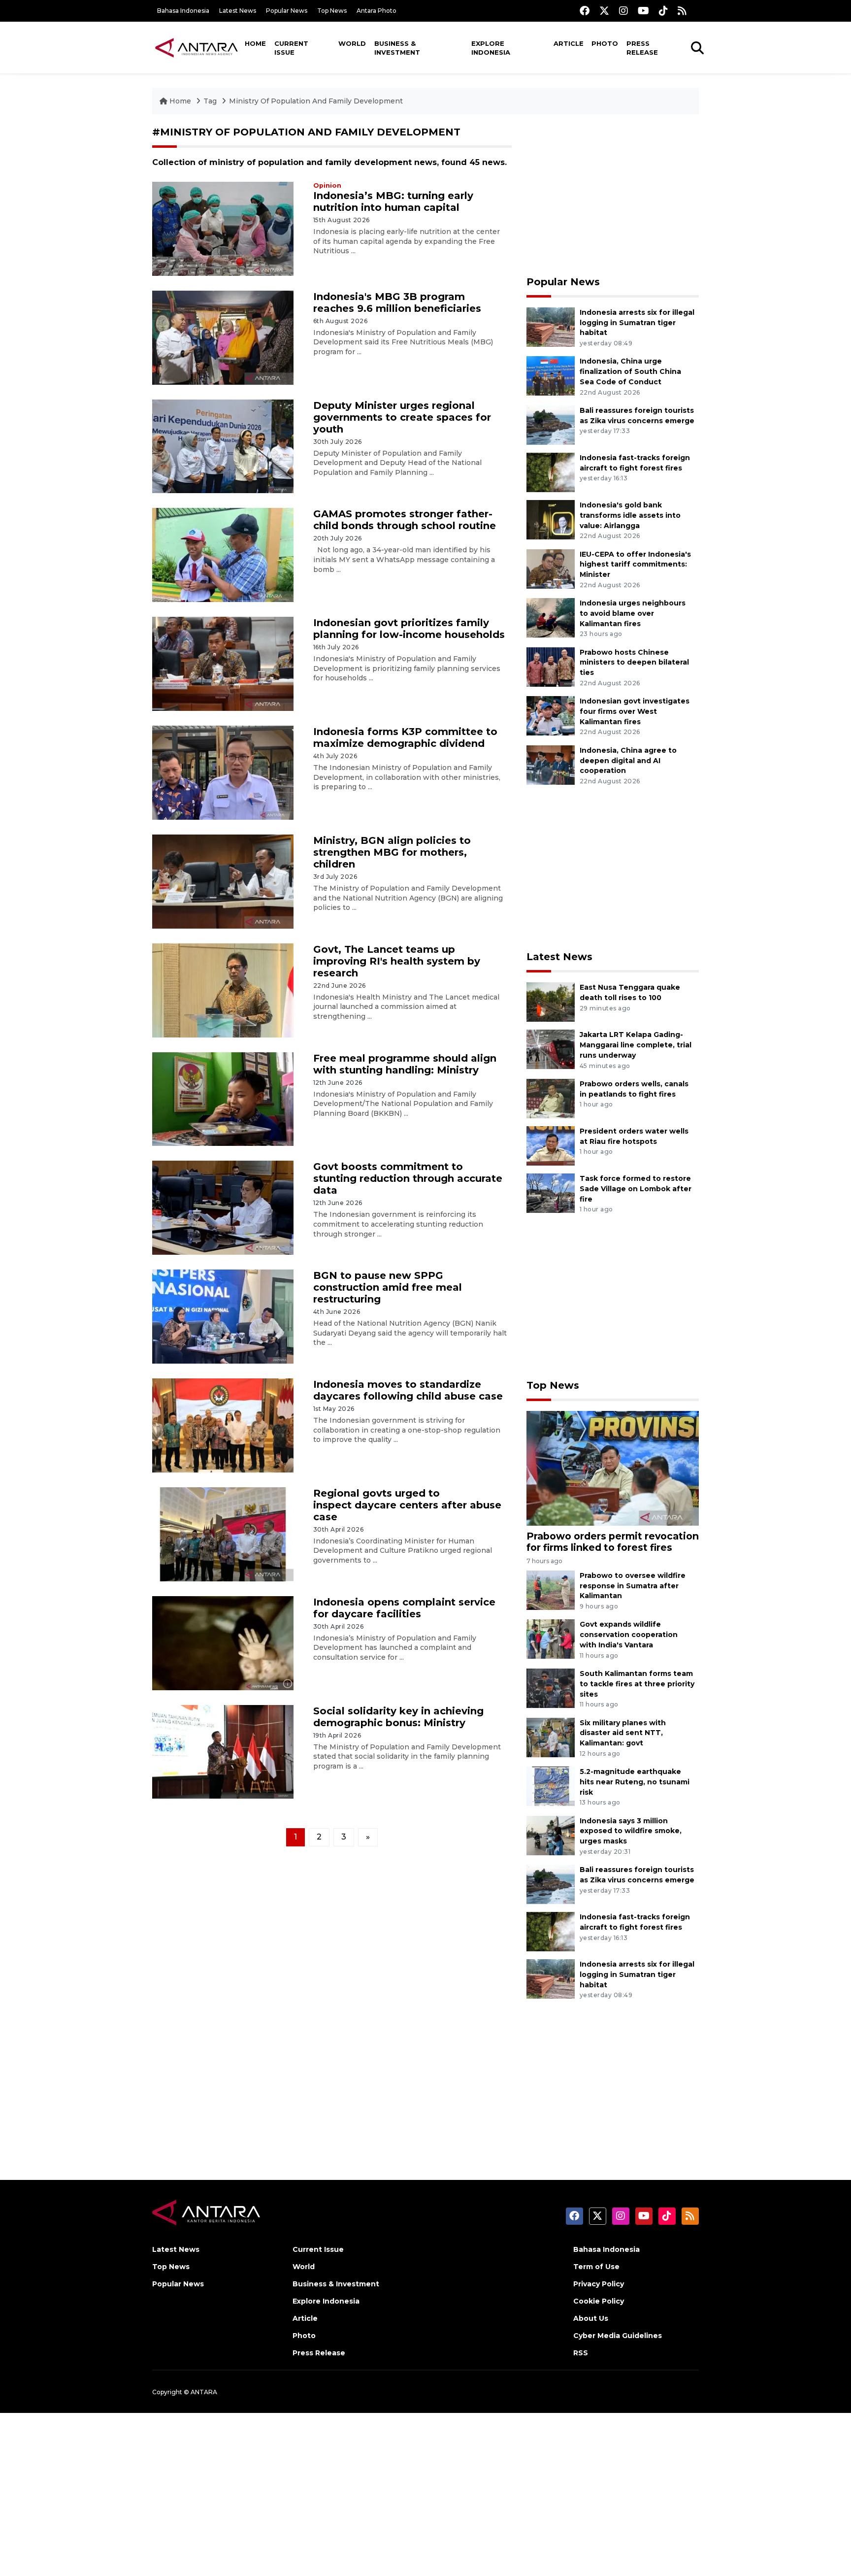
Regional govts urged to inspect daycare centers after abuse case (407, 1505)
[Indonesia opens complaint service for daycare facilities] (223, 1642)
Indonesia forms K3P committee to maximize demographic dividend (405, 737)
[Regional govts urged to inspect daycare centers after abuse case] (223, 1534)
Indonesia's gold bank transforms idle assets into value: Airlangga (630, 515)
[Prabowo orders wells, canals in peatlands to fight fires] (551, 1098)
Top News (332, 11)
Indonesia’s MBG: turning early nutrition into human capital (393, 201)
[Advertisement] (613, 195)
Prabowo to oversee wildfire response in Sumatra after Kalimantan (633, 1586)
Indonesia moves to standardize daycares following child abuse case (408, 1390)
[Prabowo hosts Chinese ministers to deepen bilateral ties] (551, 666)
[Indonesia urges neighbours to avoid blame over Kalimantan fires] (551, 617)
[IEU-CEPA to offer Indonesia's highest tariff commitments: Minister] (551, 568)
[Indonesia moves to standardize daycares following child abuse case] (223, 1425)
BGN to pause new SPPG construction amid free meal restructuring (388, 1287)
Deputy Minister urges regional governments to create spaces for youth (402, 417)
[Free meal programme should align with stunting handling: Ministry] (223, 1098)
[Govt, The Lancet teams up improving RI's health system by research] (223, 989)
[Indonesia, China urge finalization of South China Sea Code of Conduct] (551, 376)
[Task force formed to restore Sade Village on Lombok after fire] (551, 1192)
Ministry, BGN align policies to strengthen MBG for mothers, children (392, 852)
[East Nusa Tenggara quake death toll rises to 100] (551, 1002)
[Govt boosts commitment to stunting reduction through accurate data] (223, 1207)
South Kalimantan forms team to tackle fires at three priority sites (637, 1684)
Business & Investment (397, 48)
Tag (210, 101)
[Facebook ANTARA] (585, 11)
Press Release (642, 48)
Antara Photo (376, 11)
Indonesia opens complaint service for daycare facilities (404, 1608)
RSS (581, 2353)
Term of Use (596, 2267)
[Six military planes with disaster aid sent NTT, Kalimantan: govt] (551, 1737)
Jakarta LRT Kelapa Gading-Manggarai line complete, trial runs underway (636, 1045)
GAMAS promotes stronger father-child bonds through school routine (405, 520)
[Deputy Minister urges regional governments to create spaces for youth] (223, 446)
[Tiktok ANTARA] (663, 11)
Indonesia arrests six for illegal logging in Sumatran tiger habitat (637, 323)
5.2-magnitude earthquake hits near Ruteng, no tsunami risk (635, 1782)
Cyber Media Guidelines (618, 2336)
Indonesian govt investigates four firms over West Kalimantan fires (635, 711)
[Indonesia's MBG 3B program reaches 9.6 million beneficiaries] (223, 337)
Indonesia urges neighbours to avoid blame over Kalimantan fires (633, 613)
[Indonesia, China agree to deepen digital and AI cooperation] (551, 764)
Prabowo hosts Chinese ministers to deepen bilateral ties (634, 663)
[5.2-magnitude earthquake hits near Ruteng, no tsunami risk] (551, 1786)
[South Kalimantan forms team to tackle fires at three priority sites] (551, 1688)
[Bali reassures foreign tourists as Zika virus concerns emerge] (551, 424)
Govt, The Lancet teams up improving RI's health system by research (397, 961)
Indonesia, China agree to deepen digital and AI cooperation (628, 761)
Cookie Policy (599, 2301)
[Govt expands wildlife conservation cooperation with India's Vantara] (551, 1639)
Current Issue (291, 48)
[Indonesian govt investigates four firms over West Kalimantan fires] (551, 715)
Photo (605, 43)
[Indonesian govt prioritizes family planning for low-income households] (223, 663)
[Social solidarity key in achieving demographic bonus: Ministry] (223, 1751)
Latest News (238, 11)
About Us (591, 2318)
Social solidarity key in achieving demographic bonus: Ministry (398, 1717)
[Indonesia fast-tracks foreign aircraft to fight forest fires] (551, 472)
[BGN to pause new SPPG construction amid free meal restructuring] (223, 1316)
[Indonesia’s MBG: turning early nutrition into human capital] (223, 228)
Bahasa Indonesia (183, 11)
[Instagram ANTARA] (623, 11)
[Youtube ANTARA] (643, 11)
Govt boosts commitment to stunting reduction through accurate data (408, 1178)
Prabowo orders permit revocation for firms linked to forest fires (613, 1542)
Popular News (287, 11)
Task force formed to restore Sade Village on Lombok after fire (636, 1189)
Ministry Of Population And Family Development (316, 101)
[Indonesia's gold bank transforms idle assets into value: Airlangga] (551, 519)
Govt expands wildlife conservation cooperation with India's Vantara (629, 1635)
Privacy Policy (599, 2284)
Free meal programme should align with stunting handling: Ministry (405, 1064)
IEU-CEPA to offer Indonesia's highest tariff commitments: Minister (635, 565)
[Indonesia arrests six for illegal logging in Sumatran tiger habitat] (551, 326)
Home (255, 43)
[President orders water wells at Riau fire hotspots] (551, 1145)
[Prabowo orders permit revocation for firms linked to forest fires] (613, 1467)
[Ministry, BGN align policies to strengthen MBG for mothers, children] (223, 881)
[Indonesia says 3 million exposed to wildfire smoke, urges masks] (551, 1835)
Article (569, 43)
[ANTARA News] (196, 47)
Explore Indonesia (491, 48)
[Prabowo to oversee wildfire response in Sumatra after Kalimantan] (551, 1589)
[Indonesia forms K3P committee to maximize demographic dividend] (223, 772)
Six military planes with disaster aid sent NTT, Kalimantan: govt (623, 1733)
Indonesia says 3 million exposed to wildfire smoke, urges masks (631, 1831)
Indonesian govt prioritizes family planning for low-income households (409, 629)
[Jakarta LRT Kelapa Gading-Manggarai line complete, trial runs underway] (551, 1049)
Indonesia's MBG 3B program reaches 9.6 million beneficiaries (397, 302)
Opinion (327, 185)
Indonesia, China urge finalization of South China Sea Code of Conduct (630, 371)
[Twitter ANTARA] (604, 11)
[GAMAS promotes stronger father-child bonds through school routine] (223, 554)
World (352, 43)
